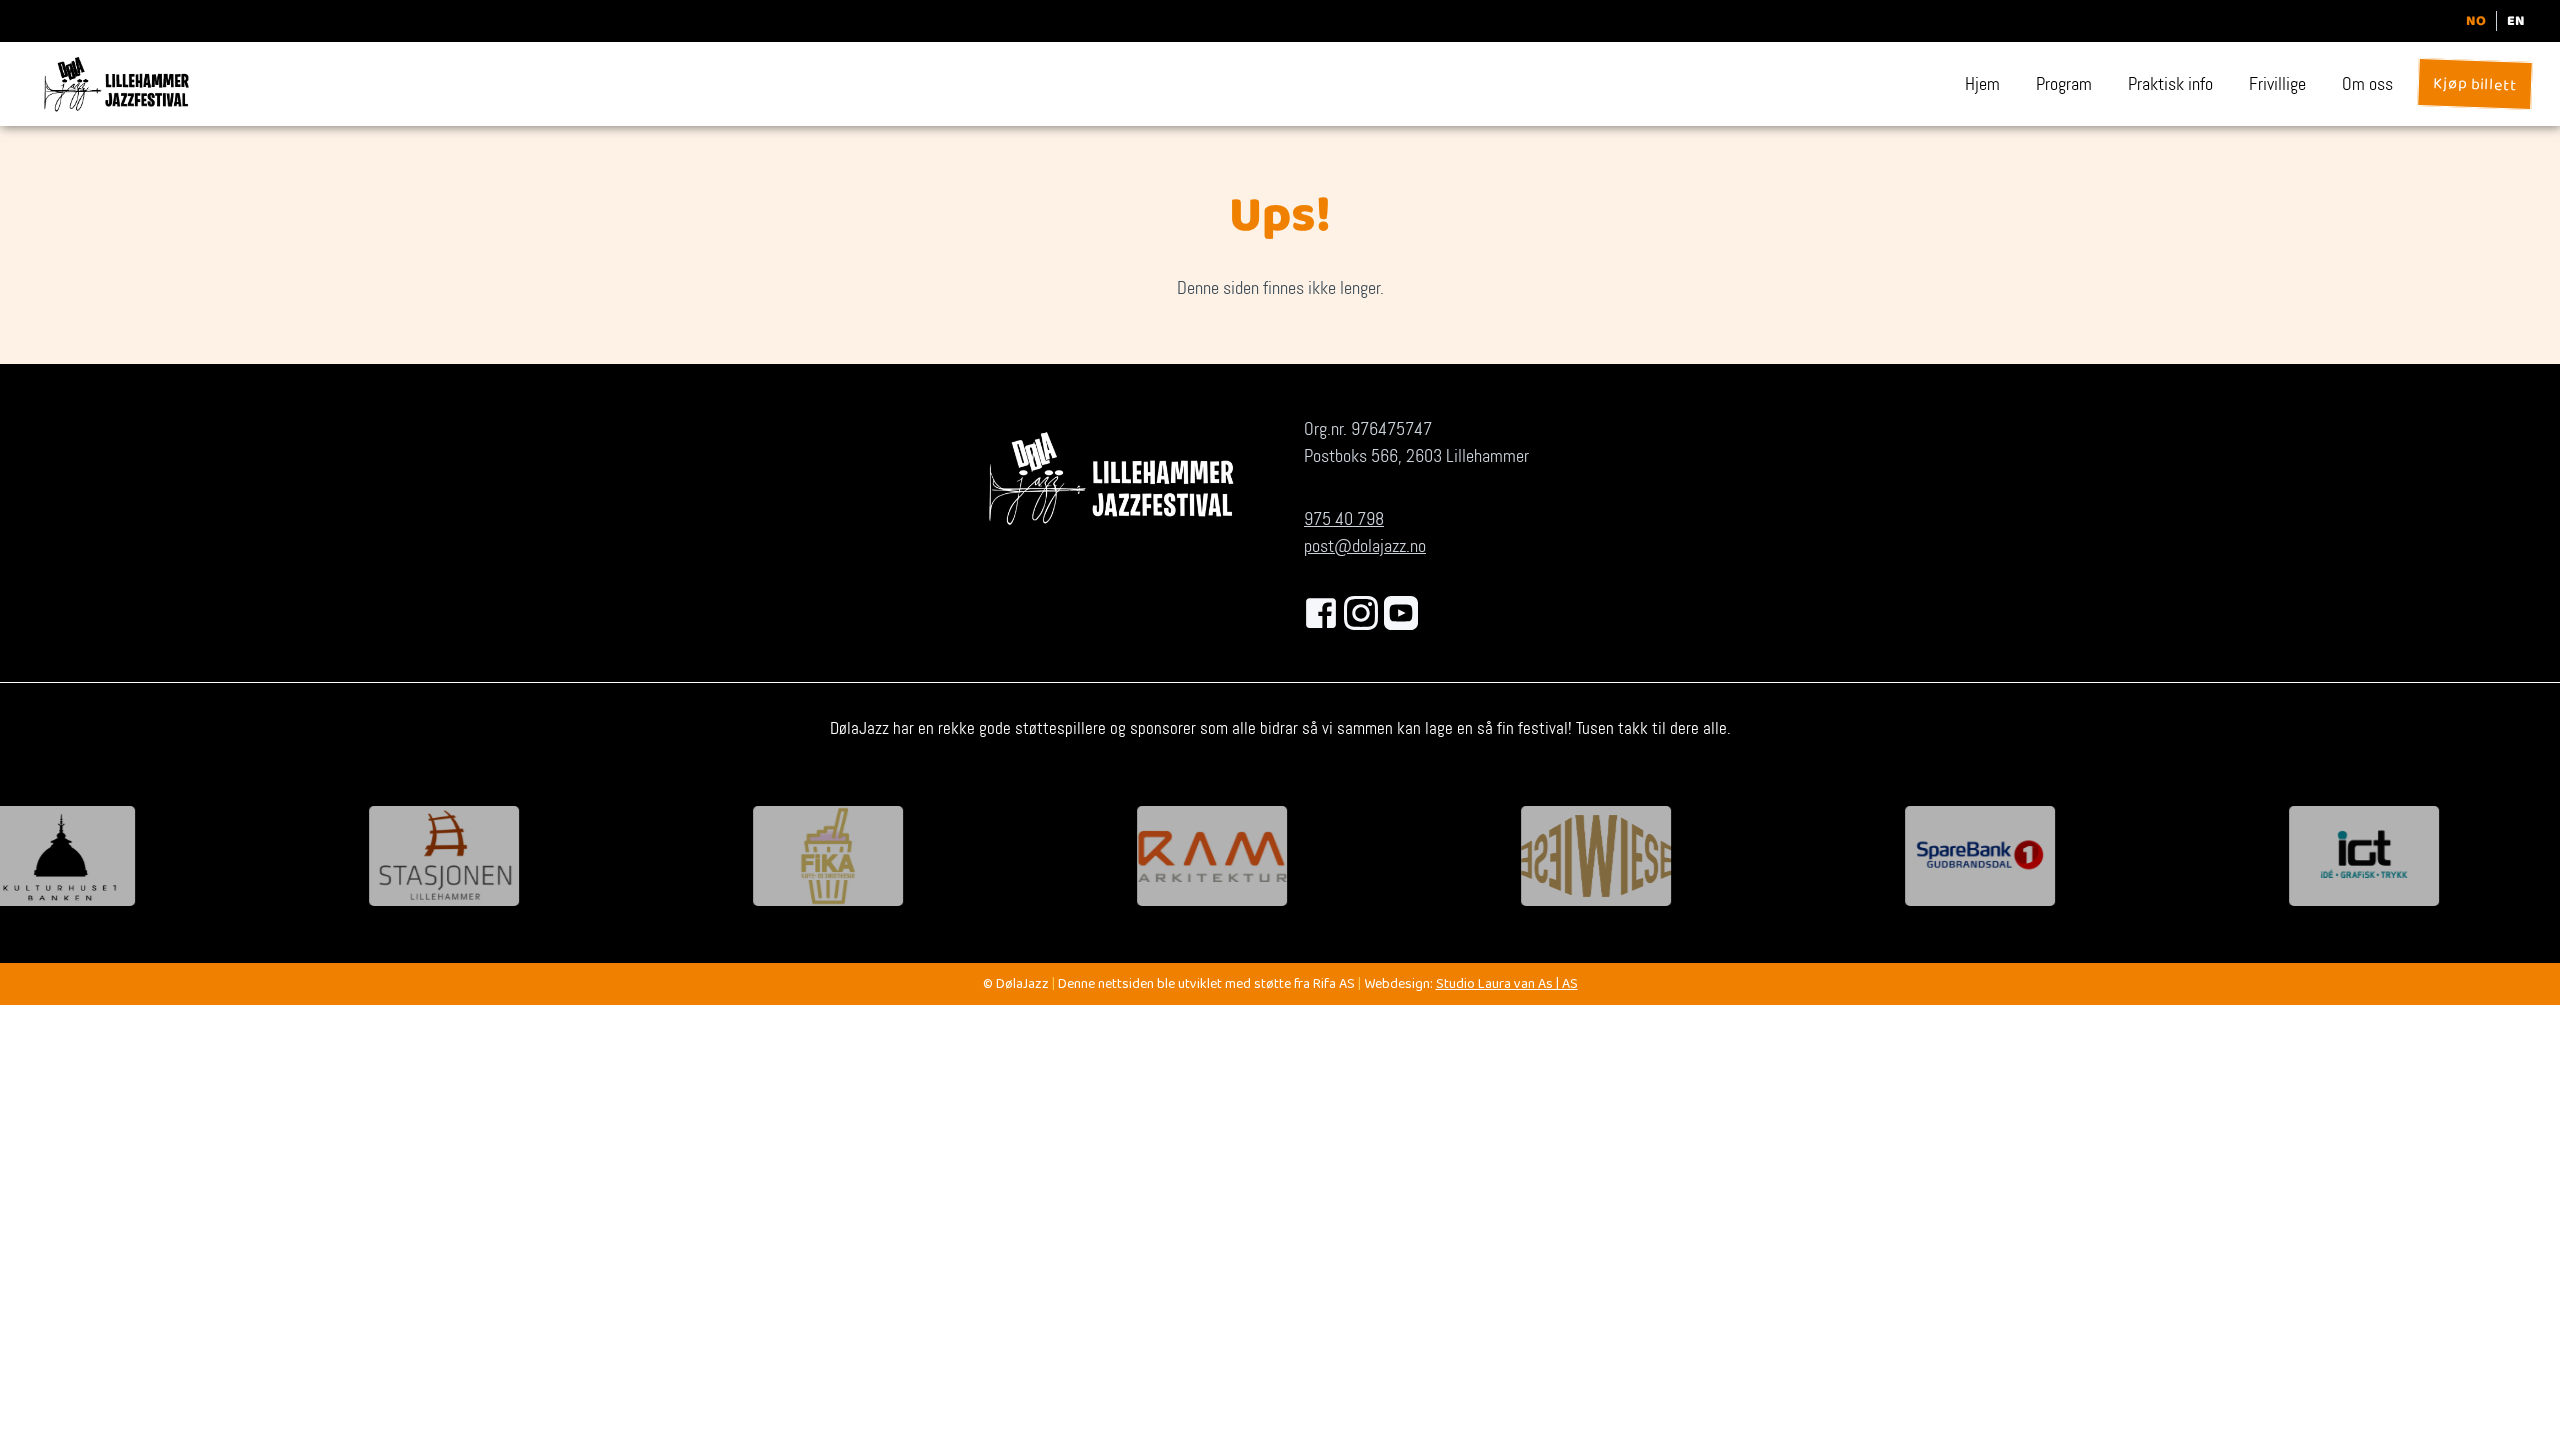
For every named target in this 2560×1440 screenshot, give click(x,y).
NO (2476, 21)
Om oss (2367, 84)
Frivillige (2277, 84)
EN (2516, 21)
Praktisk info (2170, 84)
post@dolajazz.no (1365, 546)
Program (2064, 84)
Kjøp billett (2474, 86)
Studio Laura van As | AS (1507, 985)
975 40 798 (1344, 519)
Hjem (1982, 84)
